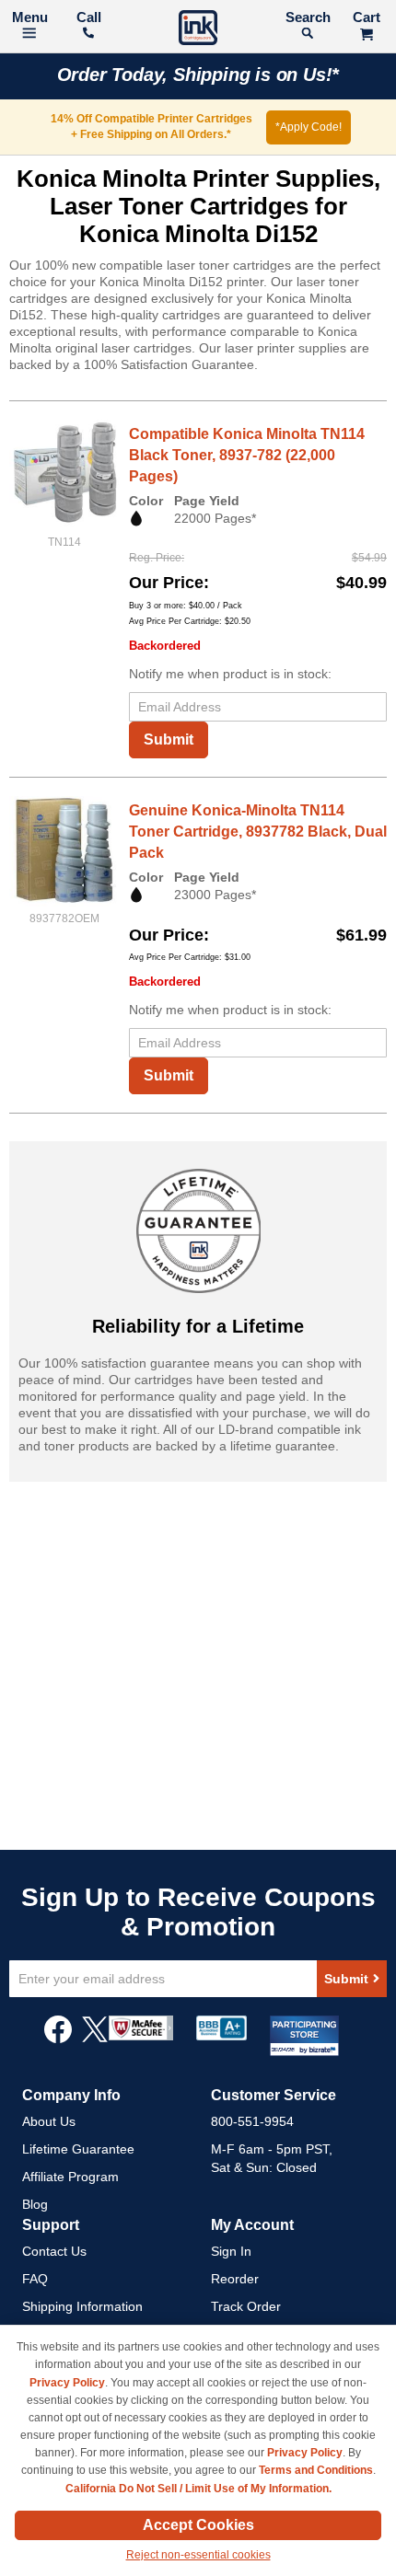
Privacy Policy (67, 2383)
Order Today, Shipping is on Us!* (198, 75)
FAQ (35, 2279)
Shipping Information (82, 2306)
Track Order (246, 2306)
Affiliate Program (70, 2177)
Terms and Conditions (316, 2470)
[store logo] (198, 30)
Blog (35, 2204)
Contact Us (54, 2251)
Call (89, 17)
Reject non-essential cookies (198, 2555)
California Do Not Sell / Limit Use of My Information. (198, 2489)
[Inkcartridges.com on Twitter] (95, 2039)
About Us (49, 2121)
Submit (169, 739)
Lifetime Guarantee (78, 2149)
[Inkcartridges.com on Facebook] (58, 2039)
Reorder (235, 2279)
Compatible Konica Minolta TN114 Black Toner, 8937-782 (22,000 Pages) (247, 455)
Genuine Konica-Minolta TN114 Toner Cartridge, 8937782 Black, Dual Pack (258, 832)
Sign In (231, 2251)
